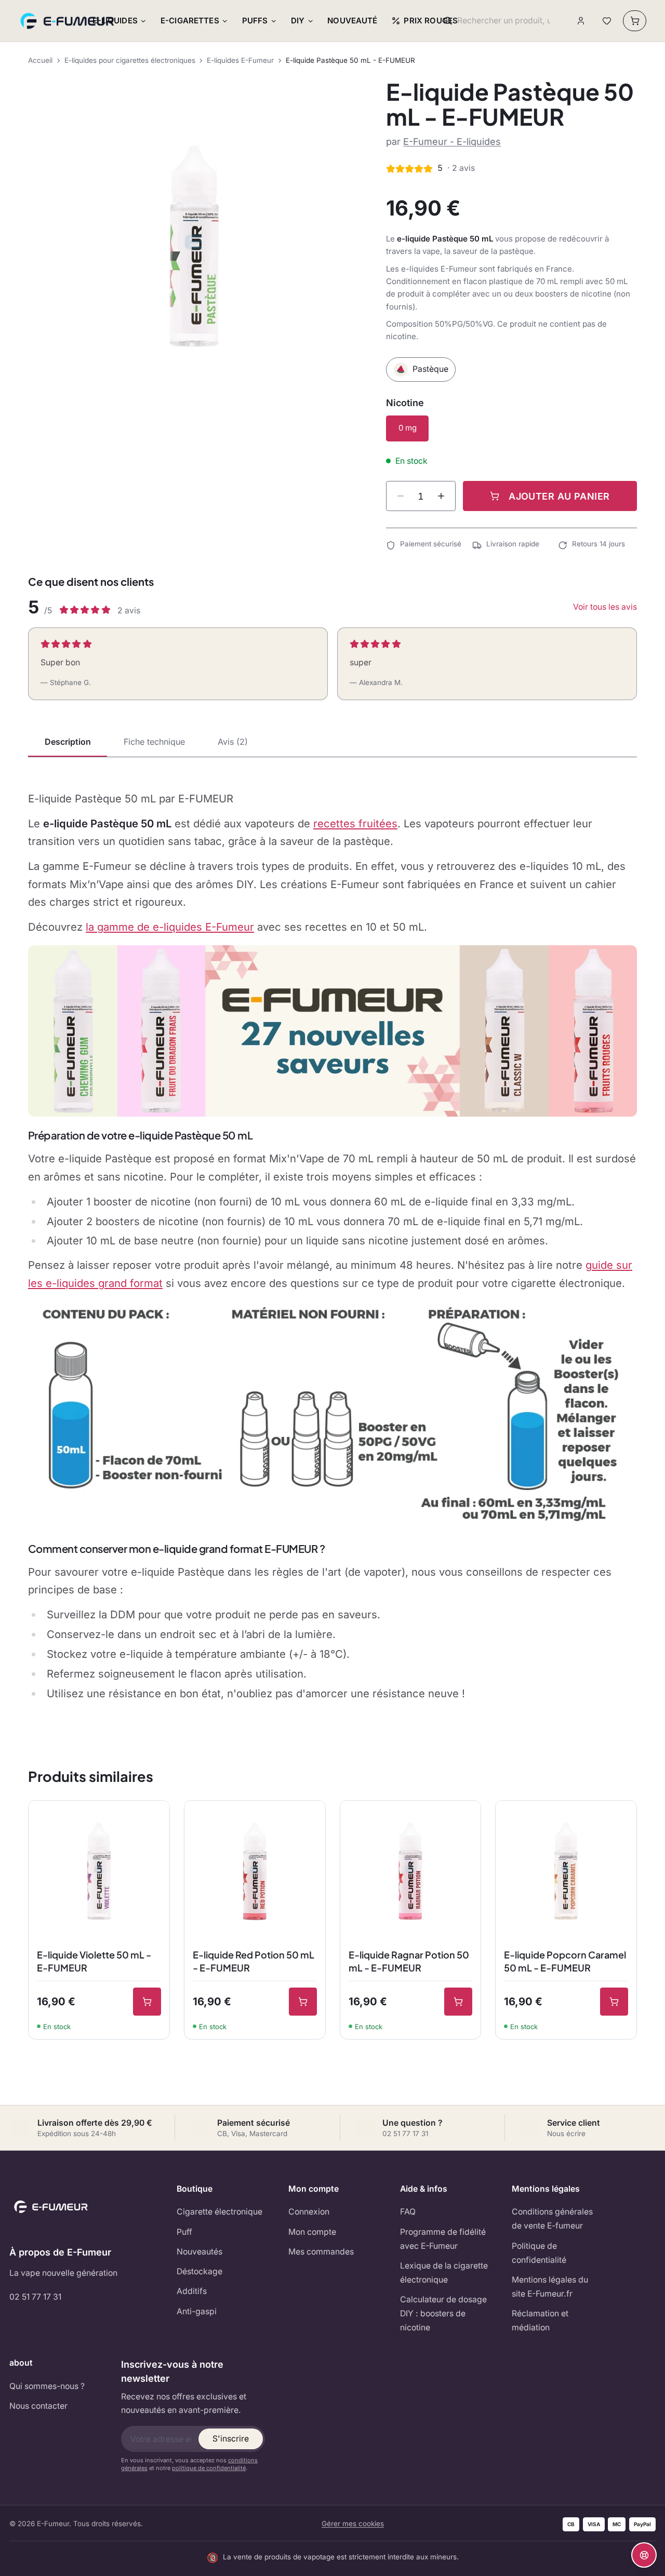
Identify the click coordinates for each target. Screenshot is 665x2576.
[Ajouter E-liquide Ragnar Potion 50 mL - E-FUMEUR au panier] (458, 2002)
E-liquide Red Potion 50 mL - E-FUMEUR (254, 1961)
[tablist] (332, 743)
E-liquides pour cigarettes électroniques (130, 60)
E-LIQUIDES (115, 21)
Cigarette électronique (220, 2212)
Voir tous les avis (605, 607)
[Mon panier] (635, 21)
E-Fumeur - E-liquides (452, 142)
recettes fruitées (355, 823)
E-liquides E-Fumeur (240, 60)
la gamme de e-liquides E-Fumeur (170, 927)
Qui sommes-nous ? (47, 2386)
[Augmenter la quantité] (441, 496)
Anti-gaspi (197, 2311)
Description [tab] (68, 742)
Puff (184, 2232)
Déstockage (199, 2271)
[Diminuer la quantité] (401, 496)
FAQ (408, 2212)
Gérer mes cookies (353, 2524)
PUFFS (255, 21)
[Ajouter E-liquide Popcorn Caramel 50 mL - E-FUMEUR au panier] (614, 2002)
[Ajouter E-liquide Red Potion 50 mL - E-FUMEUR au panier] (303, 2002)
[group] (194, 246)
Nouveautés (199, 2252)
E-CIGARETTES (190, 21)
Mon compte (312, 2232)
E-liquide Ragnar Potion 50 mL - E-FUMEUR (409, 1961)
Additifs (192, 2291)
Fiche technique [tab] (154, 742)
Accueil (40, 60)
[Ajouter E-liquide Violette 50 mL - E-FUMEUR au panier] (147, 2002)
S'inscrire (231, 2439)
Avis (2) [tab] (233, 742)
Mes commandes (321, 2252)
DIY (298, 21)
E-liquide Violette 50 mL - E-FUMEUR (94, 1961)
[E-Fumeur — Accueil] (68, 21)
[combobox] (504, 21)
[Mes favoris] (607, 21)
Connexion (309, 2212)
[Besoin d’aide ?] (644, 2555)
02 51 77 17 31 (35, 2297)
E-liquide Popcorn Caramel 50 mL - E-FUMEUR (565, 1961)
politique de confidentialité (209, 2468)
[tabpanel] (332, 1246)
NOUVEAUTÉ (352, 21)
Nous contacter (38, 2406)
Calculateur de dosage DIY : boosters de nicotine (443, 2313)
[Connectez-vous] (581, 21)
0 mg (408, 428)
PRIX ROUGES (431, 21)
